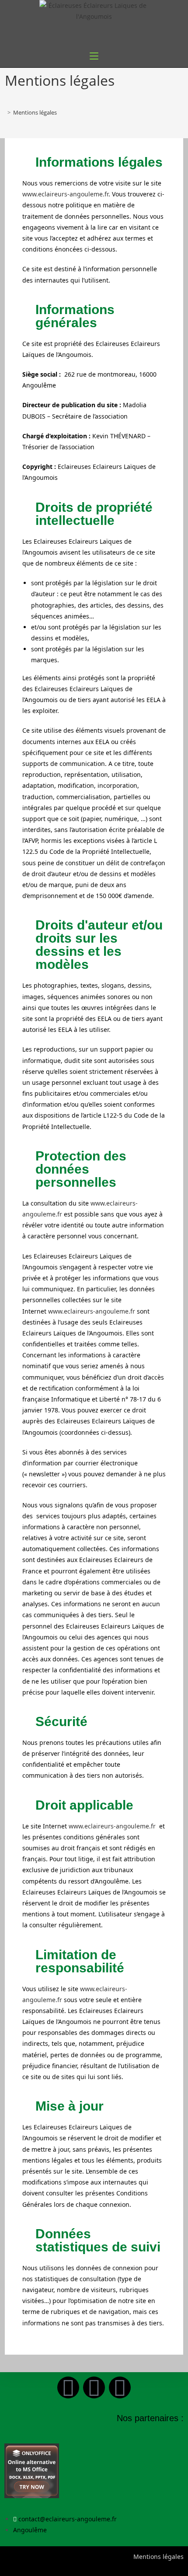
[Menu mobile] (94, 56)
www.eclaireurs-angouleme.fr (65, 194)
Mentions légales (35, 112)
